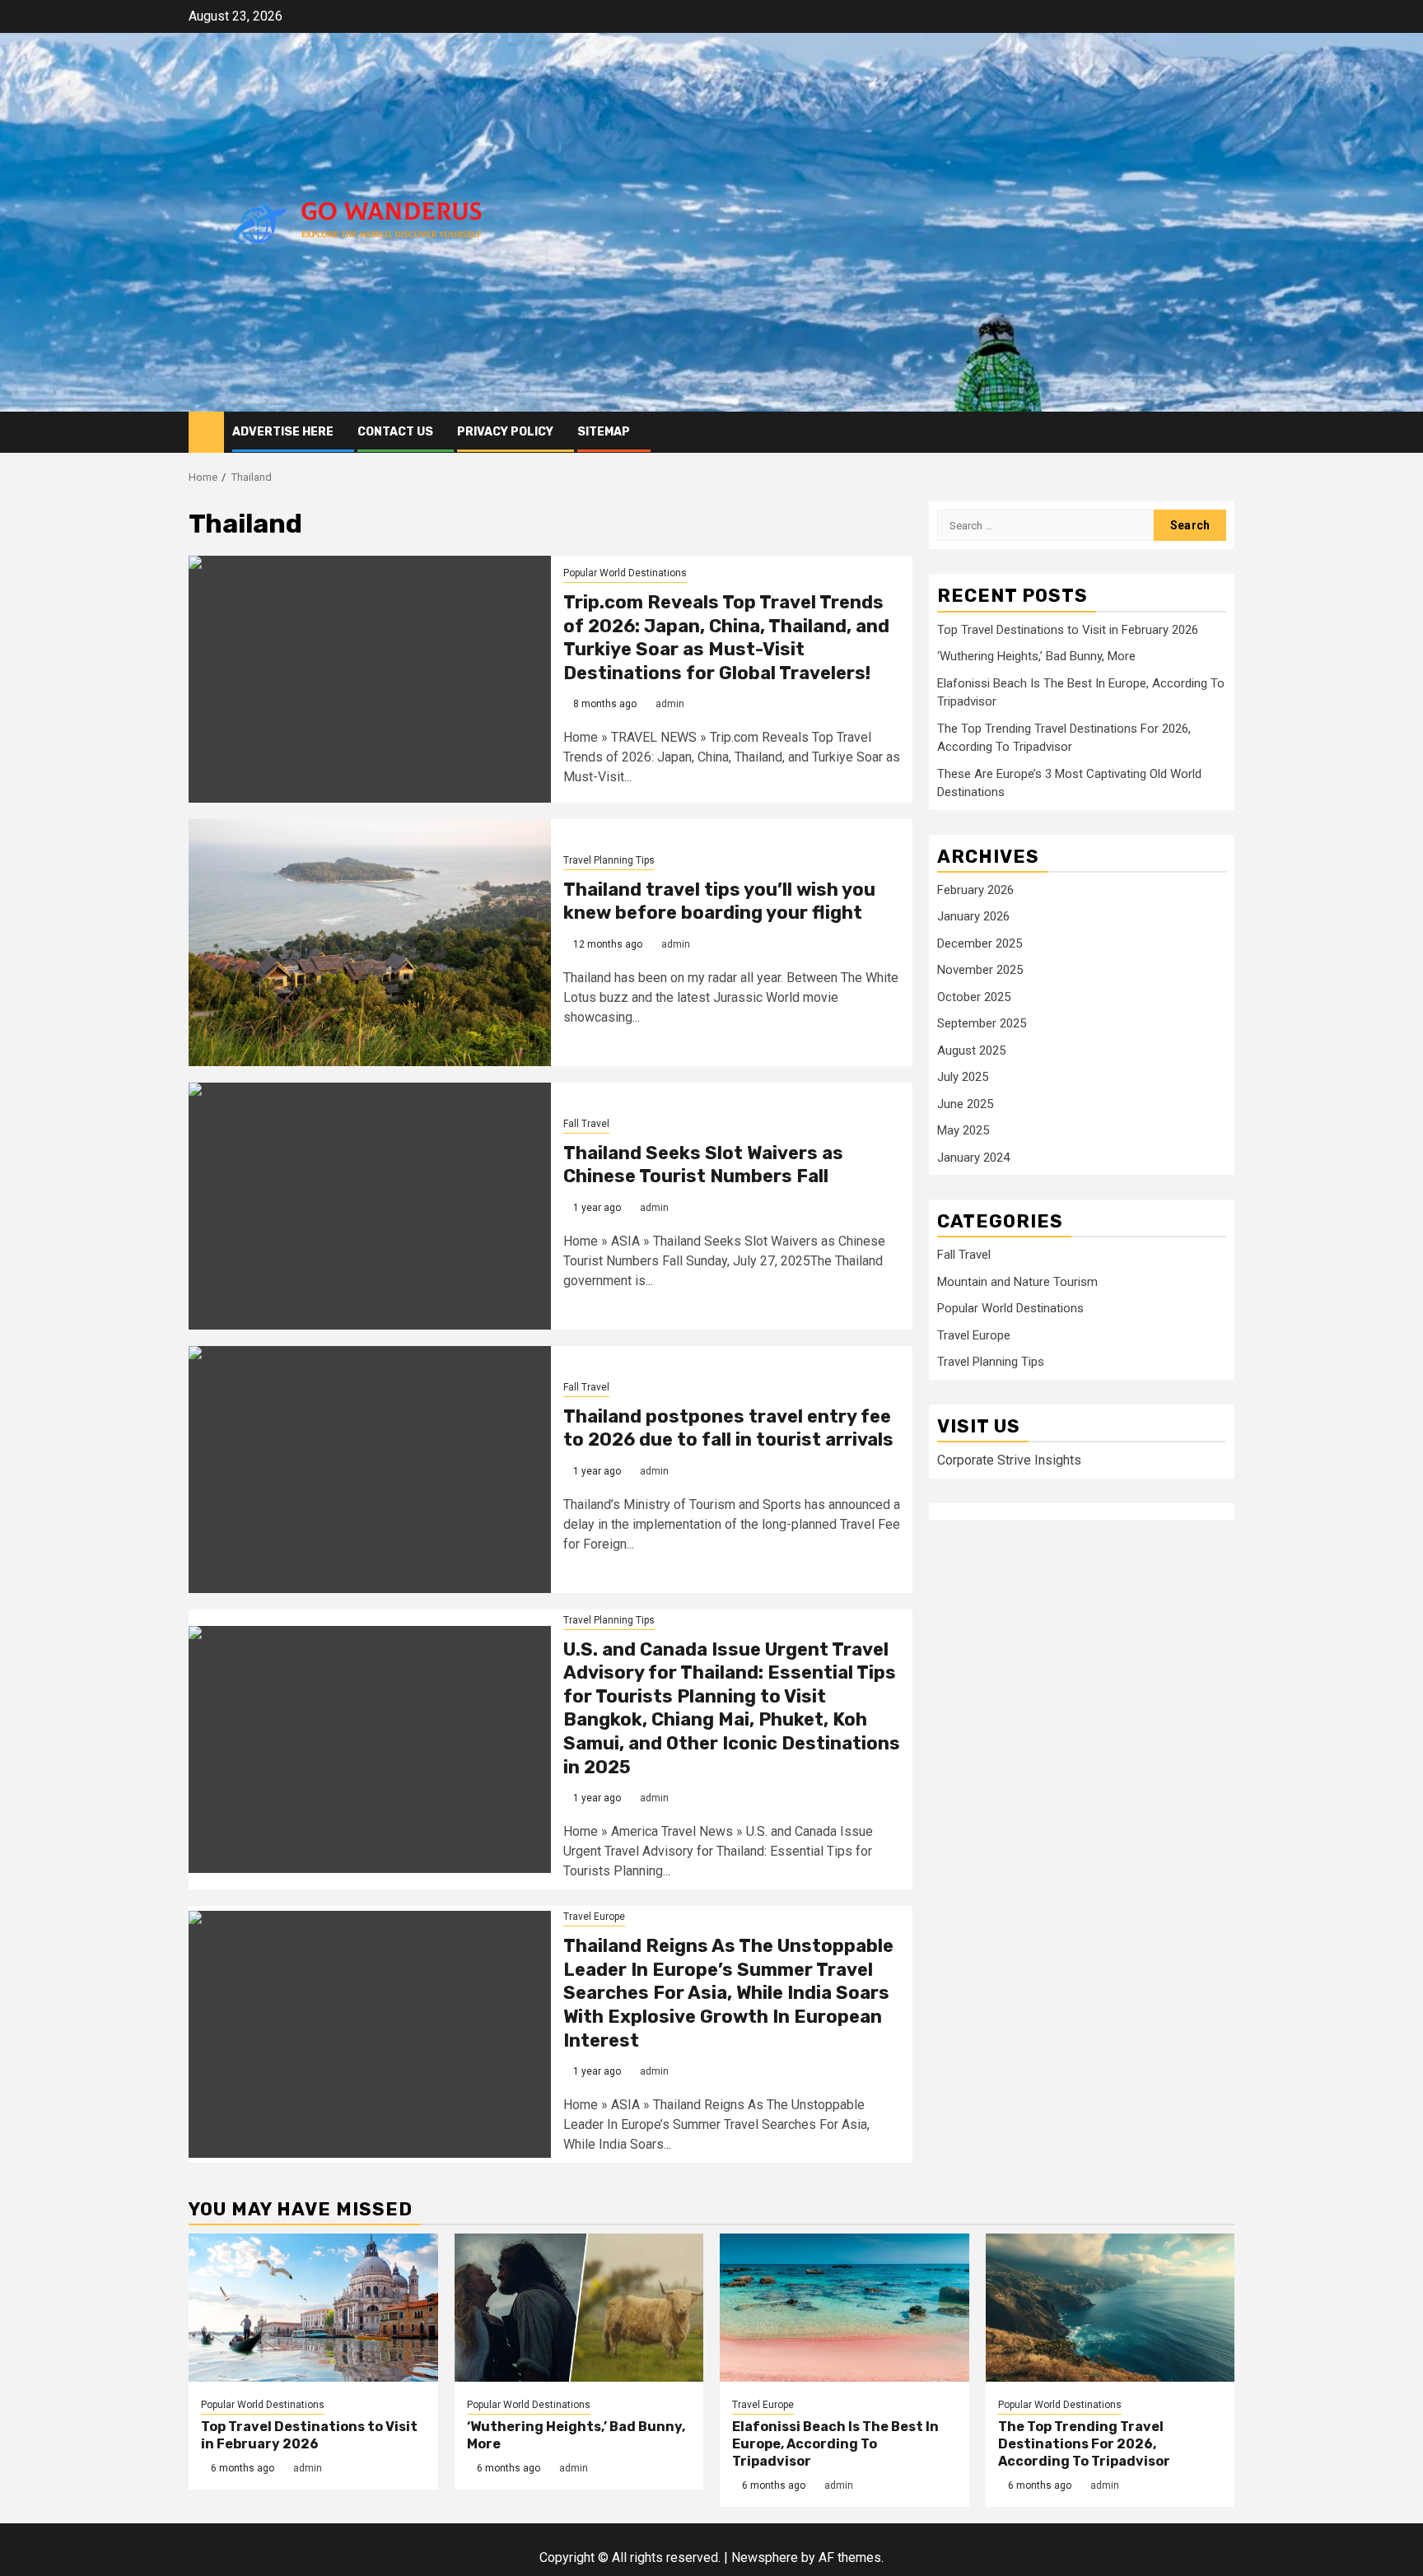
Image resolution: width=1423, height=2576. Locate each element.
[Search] (1222, 432)
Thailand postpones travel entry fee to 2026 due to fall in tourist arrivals (728, 1428)
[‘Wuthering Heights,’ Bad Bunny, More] (579, 2308)
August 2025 (971, 1050)
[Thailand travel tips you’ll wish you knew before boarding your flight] (370, 943)
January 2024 (973, 1158)
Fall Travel (586, 1124)
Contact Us (395, 432)
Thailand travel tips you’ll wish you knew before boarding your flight (719, 901)
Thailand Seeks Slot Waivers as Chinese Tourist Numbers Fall (703, 1165)
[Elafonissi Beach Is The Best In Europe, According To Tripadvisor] (844, 2308)
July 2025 (963, 1077)
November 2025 (980, 970)
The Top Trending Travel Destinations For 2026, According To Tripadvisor (1084, 2444)
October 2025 (974, 997)
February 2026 (975, 890)
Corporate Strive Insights (1009, 1460)
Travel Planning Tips (609, 860)
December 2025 (980, 943)
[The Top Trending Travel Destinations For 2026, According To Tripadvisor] (1110, 2308)
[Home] (206, 431)
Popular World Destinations (625, 573)
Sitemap (604, 432)
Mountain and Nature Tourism (1017, 1282)
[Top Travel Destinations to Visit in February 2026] (313, 2308)
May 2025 (963, 1130)
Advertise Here (283, 432)
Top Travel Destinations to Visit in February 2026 (1068, 630)
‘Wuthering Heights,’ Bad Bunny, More (1036, 656)
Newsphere (765, 2557)
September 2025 (982, 1023)
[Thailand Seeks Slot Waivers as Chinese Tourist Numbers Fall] (370, 1206)
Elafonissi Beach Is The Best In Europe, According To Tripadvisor (835, 2444)
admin (670, 704)
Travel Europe (594, 1917)
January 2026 (973, 916)
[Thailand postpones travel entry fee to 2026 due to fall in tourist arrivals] (370, 1470)
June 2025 (965, 1104)
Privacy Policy (505, 432)
